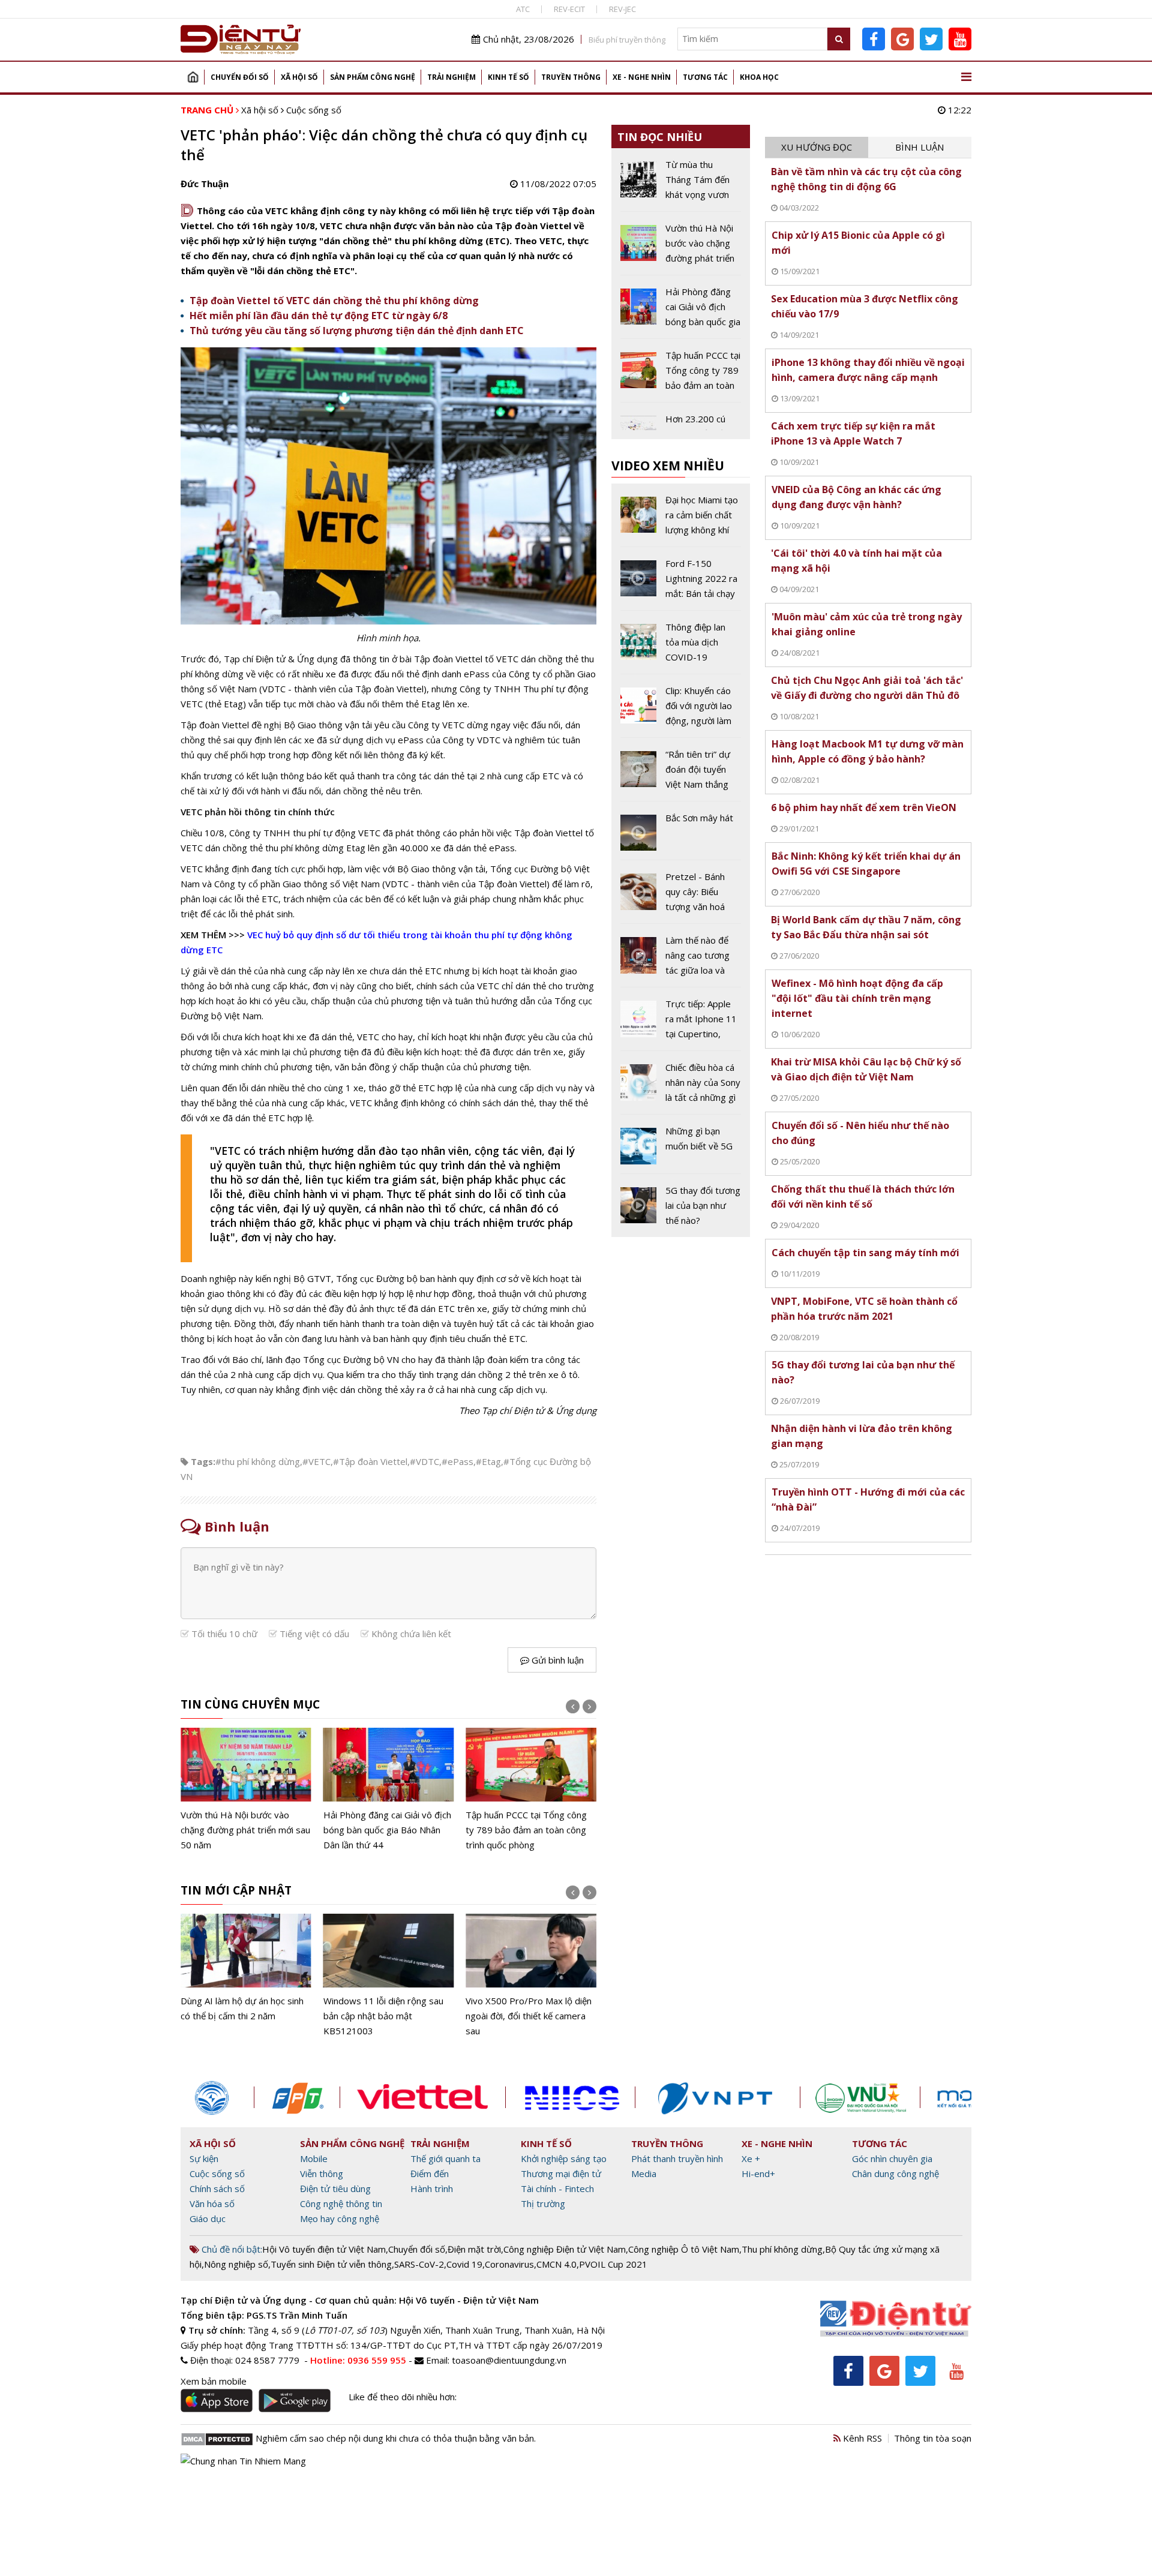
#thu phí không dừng (258, 1461)
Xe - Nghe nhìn (642, 77)
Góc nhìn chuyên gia (892, 2158)
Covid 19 (464, 2264)
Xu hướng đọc (817, 147)
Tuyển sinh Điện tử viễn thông (331, 2264)
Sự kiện (204, 2158)
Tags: (203, 1461)
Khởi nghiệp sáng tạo (564, 2158)
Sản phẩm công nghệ (373, 77)
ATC (523, 9)
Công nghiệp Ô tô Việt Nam (684, 2249)
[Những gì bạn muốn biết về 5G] (681, 1148)
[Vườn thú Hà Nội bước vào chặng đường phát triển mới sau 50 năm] (681, 248)
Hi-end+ (758, 2173)
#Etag (488, 1461)
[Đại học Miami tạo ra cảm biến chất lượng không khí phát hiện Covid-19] (681, 520)
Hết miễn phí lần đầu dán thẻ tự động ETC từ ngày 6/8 (319, 316)
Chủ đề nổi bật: (231, 2249)
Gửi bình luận (556, 1660)
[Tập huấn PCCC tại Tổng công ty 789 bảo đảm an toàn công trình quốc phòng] (389, 1790)
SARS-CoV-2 (419, 2264)
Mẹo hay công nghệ (340, 2218)
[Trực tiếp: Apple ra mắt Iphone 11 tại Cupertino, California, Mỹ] (681, 1023)
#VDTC (424, 1461)
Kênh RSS (861, 2438)
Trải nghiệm (451, 77)
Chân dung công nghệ (895, 2173)
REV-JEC (622, 9)
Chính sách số (217, 2188)
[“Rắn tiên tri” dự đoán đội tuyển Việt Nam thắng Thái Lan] (681, 774)
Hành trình (432, 2188)
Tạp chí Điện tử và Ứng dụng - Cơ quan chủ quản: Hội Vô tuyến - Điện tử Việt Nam (360, 2300)
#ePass (457, 1461)
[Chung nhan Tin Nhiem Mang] (243, 2460)
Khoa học (759, 77)
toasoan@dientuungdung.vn (509, 2360)
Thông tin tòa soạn (933, 2438)
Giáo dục (208, 2218)
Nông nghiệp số (236, 2264)
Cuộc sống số (314, 110)
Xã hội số (299, 77)
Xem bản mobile (214, 2381)
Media (644, 2173)
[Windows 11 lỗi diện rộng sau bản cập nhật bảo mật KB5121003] (246, 1976)
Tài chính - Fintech (557, 2188)
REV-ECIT (569, 9)
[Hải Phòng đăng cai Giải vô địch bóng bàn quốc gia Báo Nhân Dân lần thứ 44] (246, 1790)
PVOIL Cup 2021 (613, 2264)
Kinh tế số (508, 77)
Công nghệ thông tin (341, 2203)
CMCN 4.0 (556, 2264)
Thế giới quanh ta (445, 2158)
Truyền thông (571, 77)
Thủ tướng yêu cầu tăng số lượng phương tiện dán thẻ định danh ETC (357, 331)
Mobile (314, 2158)
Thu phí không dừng (782, 2249)
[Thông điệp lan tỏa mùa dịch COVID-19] (681, 647)
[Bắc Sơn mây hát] (681, 835)
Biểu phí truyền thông (627, 40)
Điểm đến (430, 2173)
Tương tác (705, 77)
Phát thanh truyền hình (677, 2158)
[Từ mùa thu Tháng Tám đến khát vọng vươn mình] (681, 184)
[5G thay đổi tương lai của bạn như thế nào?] (681, 1206)
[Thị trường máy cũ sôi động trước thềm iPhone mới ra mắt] (531, 1969)
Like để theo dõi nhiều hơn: (403, 2397)
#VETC (316, 1461)
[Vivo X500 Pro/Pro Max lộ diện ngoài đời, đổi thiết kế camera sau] (389, 1976)
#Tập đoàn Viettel (370, 1461)
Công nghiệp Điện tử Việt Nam (565, 2249)
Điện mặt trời (474, 2249)
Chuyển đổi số (240, 77)
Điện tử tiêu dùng (335, 2188)
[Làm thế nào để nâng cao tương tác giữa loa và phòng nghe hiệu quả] (681, 960)
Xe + (751, 2158)
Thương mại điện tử (561, 2173)
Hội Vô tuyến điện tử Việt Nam (324, 2249)
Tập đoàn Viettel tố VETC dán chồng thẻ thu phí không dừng (334, 301)
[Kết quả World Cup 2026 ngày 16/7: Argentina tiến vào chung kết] (531, 1790)
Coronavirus (509, 2264)
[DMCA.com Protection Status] (217, 2438)
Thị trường (543, 2203)
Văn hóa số (212, 2203)
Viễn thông (322, 2173)
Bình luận (919, 147)
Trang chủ (193, 77)
